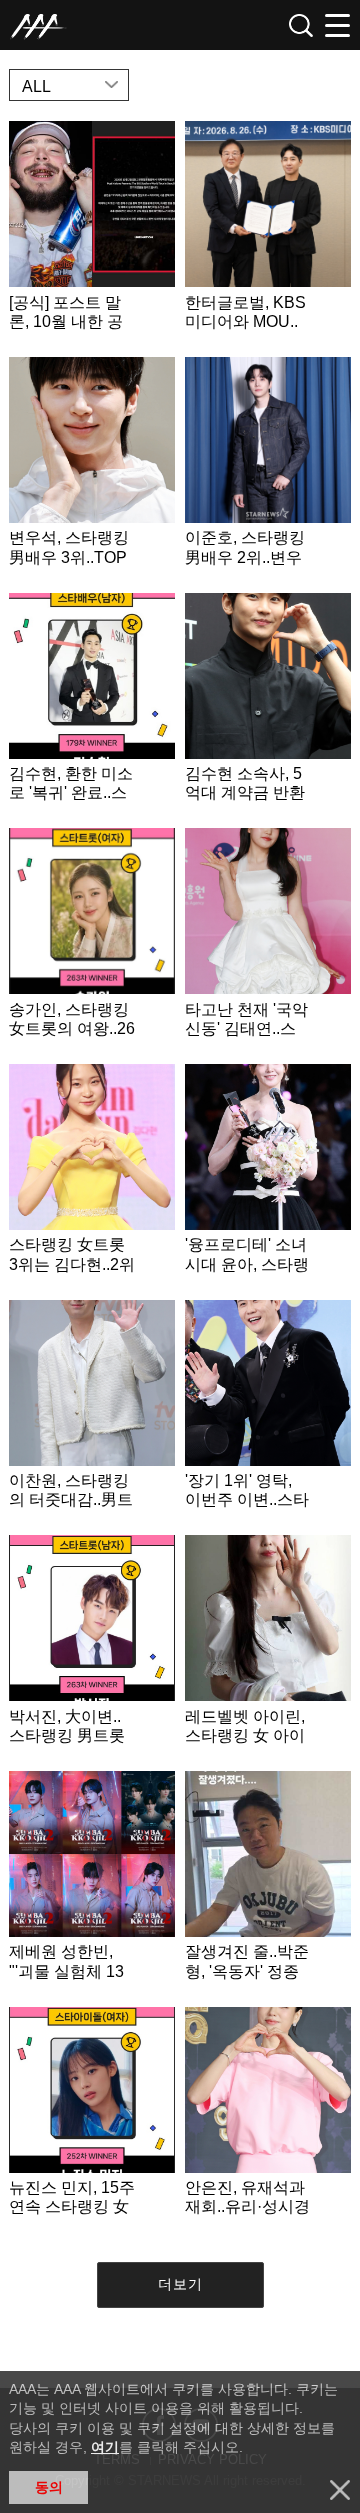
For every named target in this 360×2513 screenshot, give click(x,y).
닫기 (340, 2490)
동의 (49, 2487)
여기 (105, 2447)
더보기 (180, 2284)
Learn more (92, 234)
